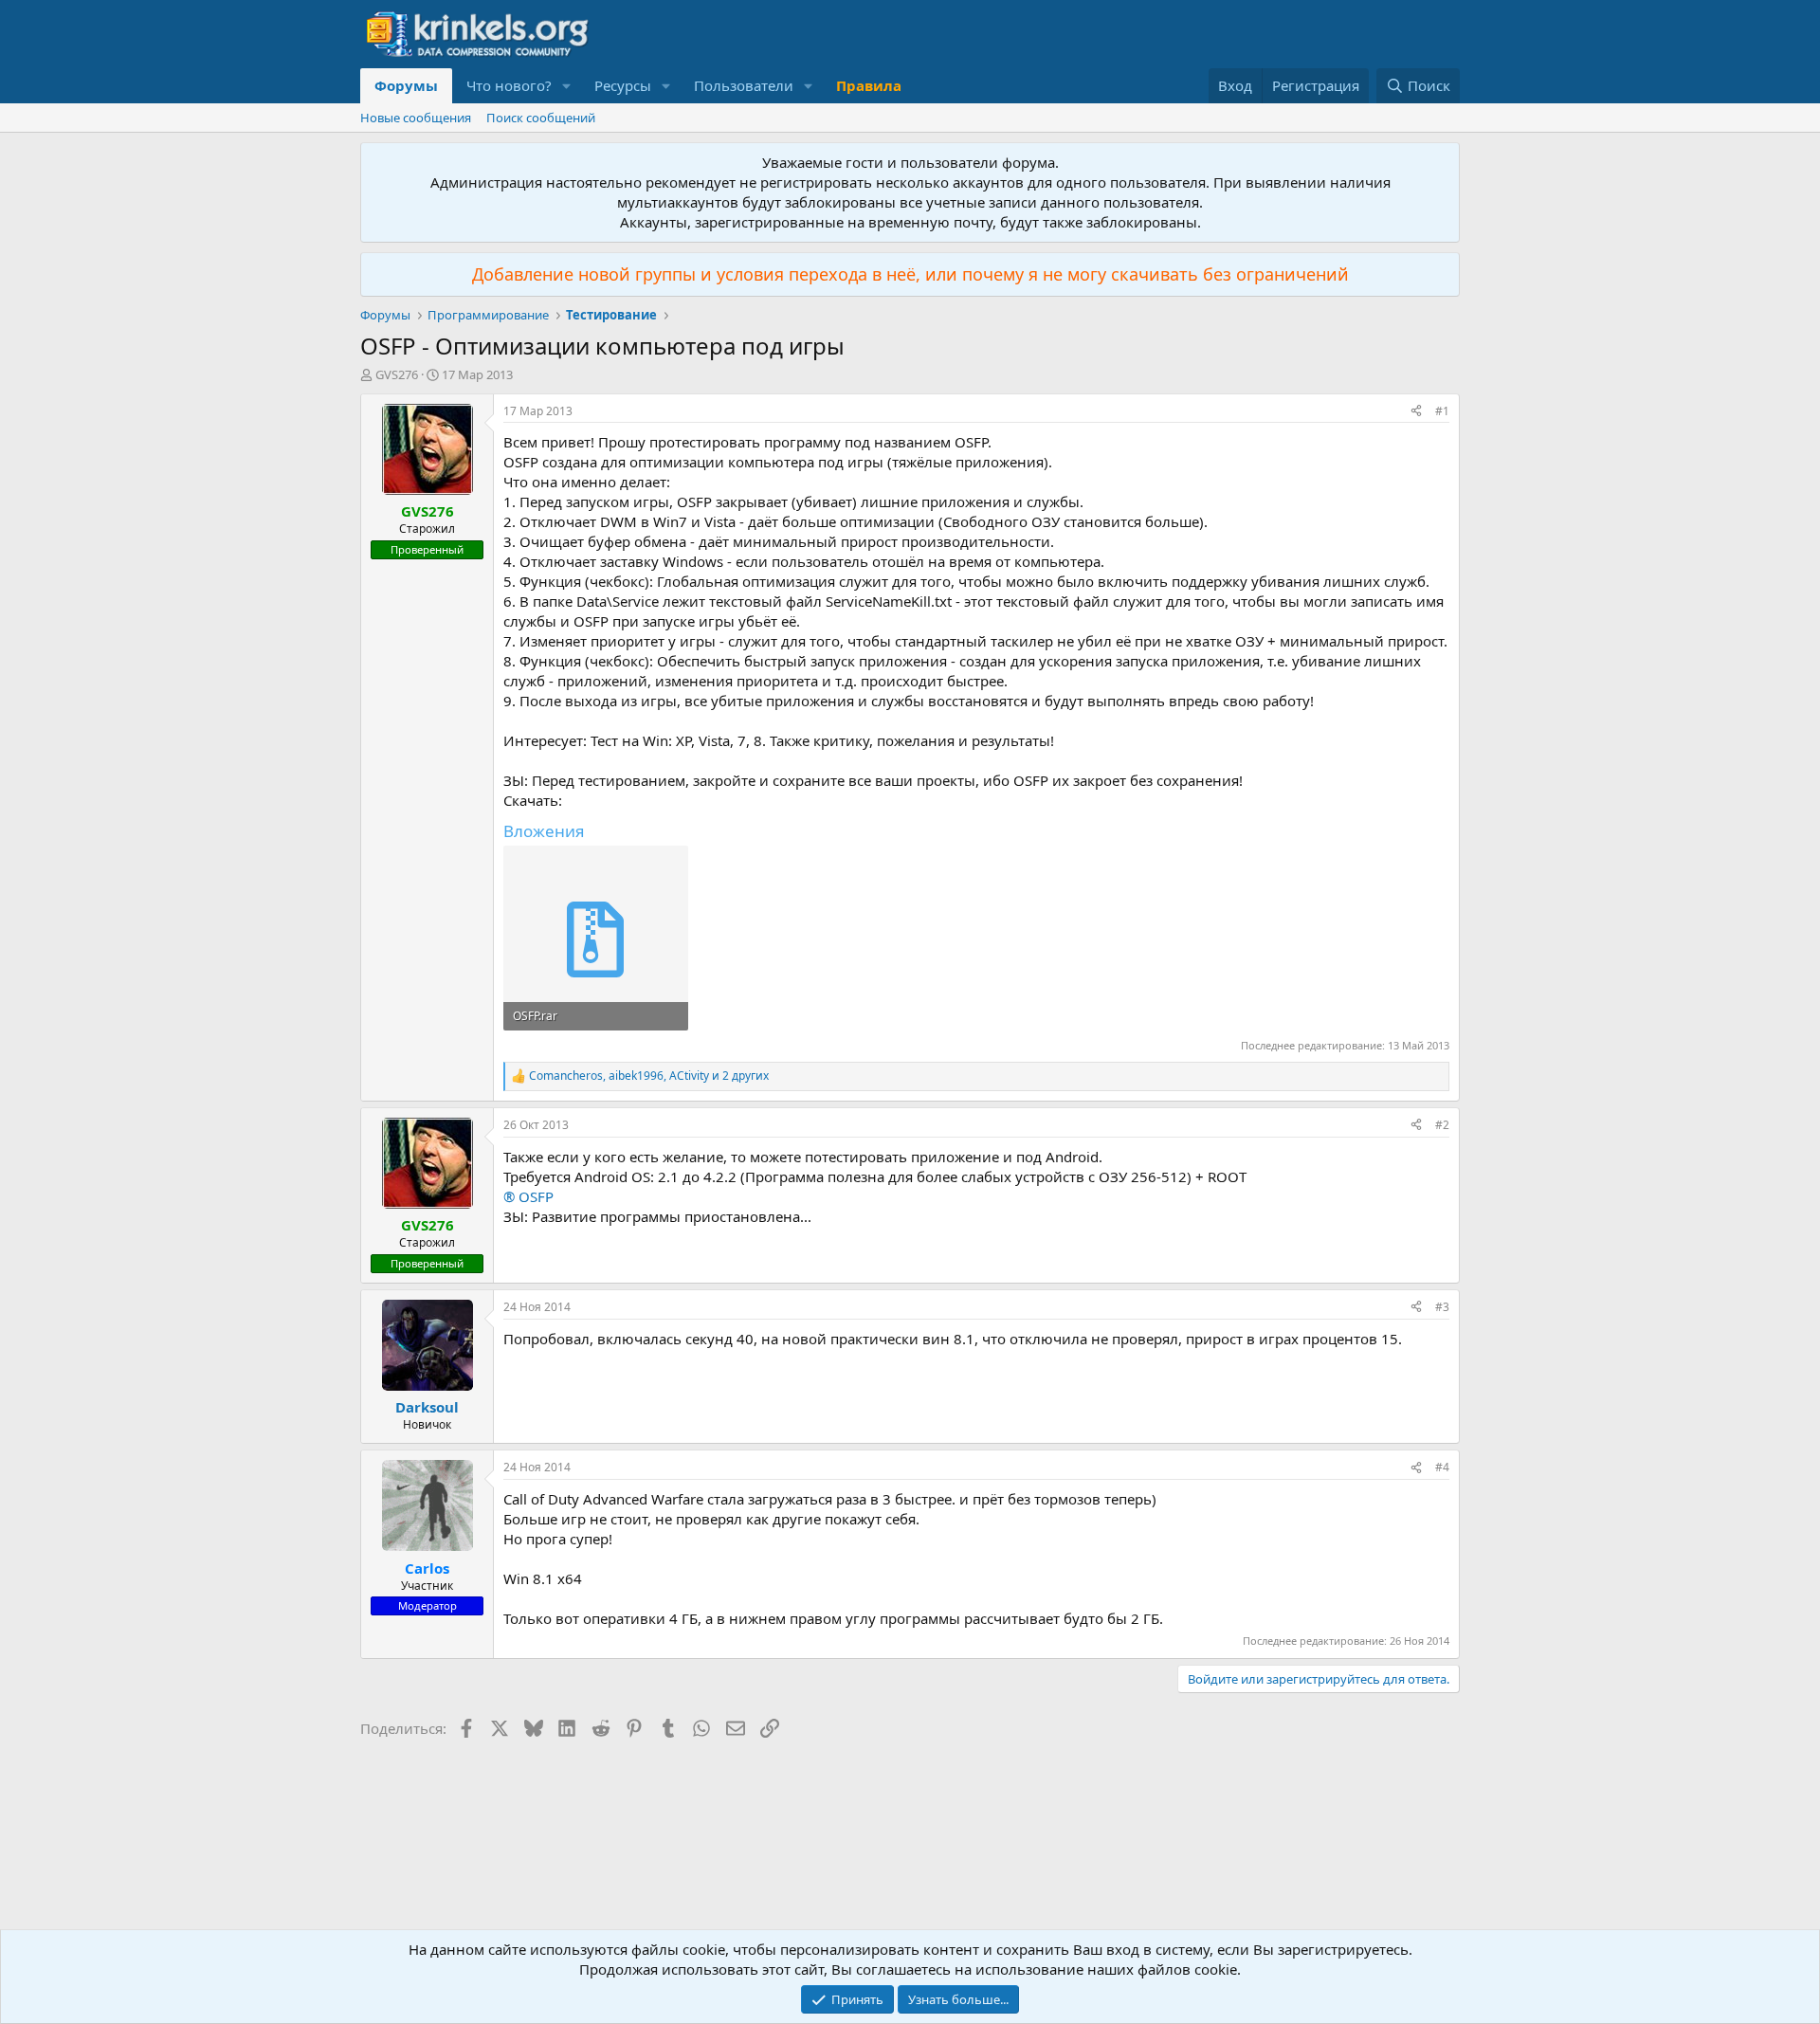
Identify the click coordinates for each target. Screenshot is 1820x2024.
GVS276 (397, 374)
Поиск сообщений (541, 118)
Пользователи (744, 85)
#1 (1442, 411)
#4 (1442, 1467)
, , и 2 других (649, 1076)
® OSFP (528, 1196)
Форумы (406, 85)
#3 (1442, 1307)
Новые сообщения (416, 118)
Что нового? (509, 85)
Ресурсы (623, 85)
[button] (567, 86)
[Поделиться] (1416, 412)
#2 (1442, 1125)
